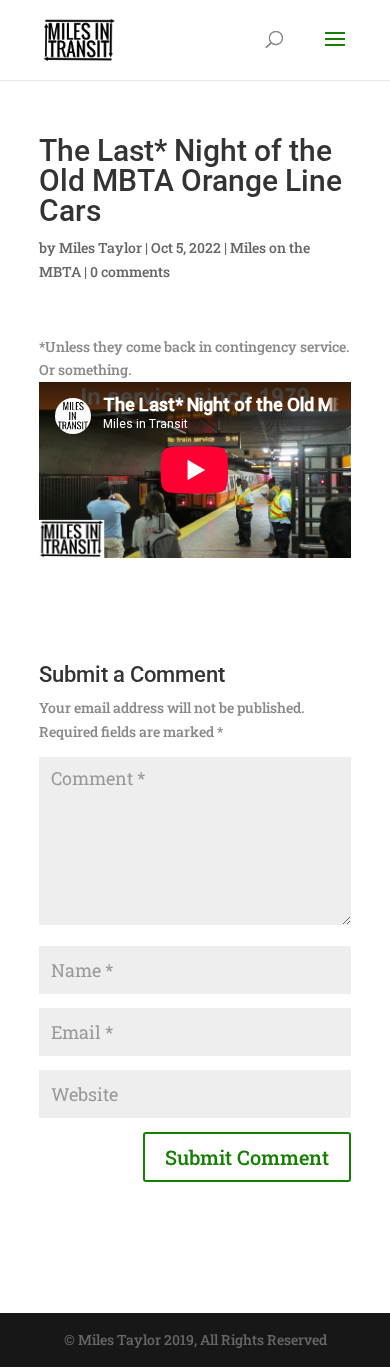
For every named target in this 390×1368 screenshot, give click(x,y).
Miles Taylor (100, 247)
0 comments (130, 271)
